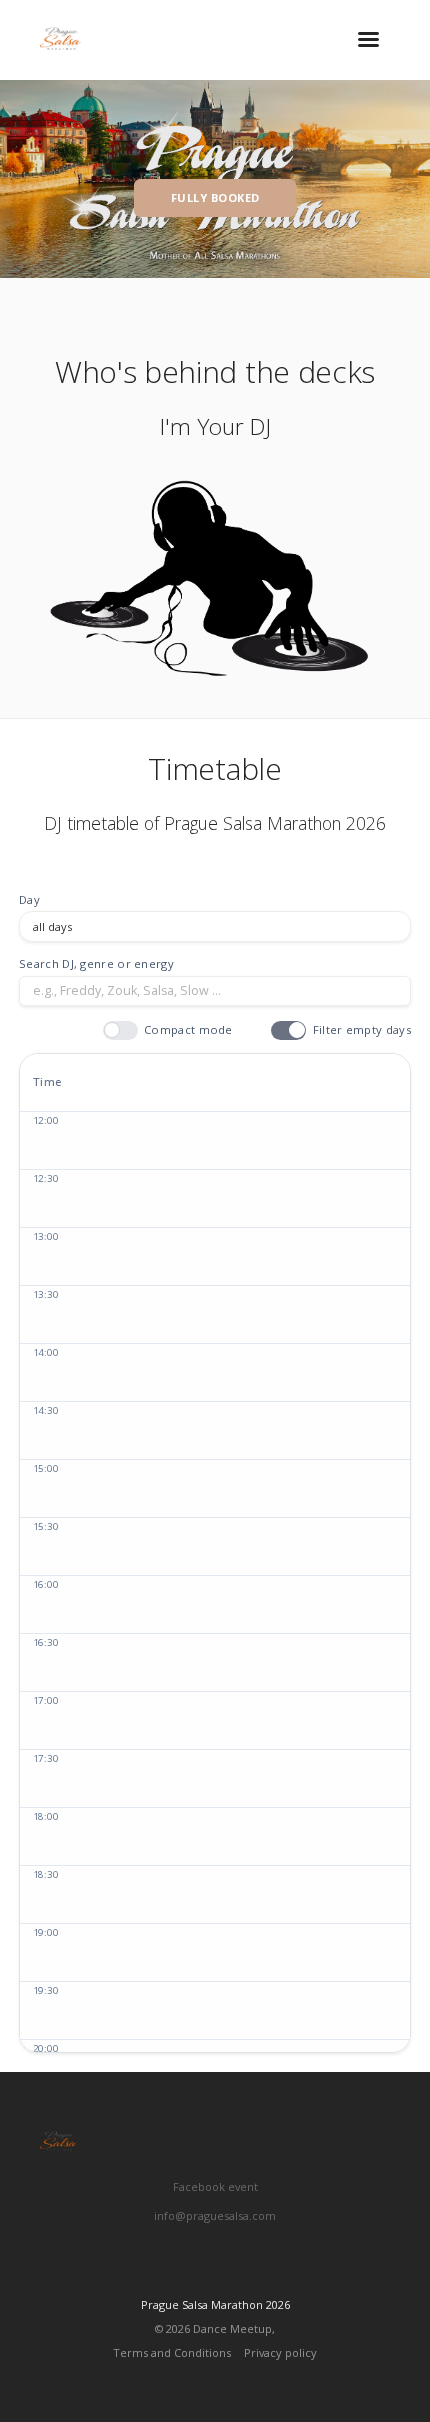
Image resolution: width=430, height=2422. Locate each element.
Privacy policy (280, 2352)
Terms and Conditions (172, 2352)
